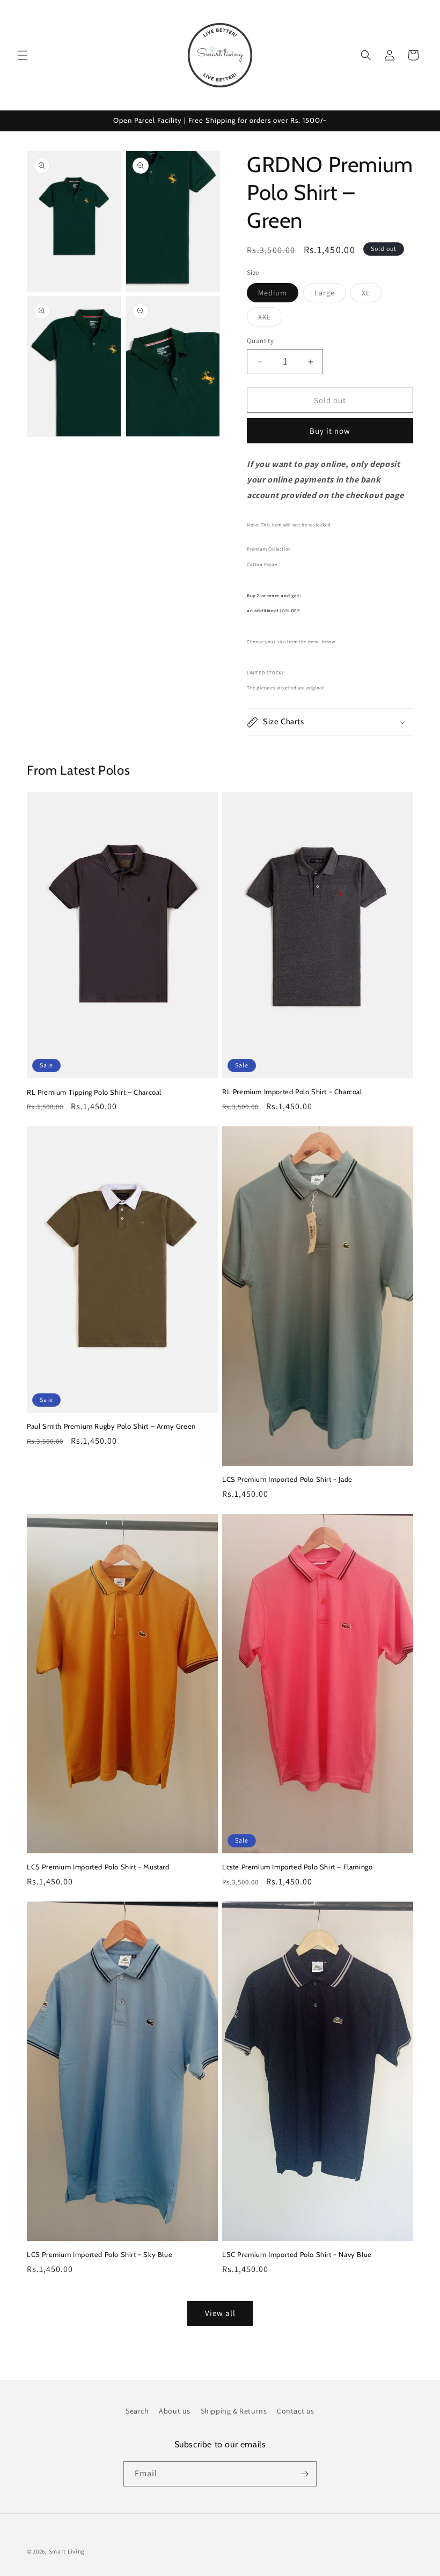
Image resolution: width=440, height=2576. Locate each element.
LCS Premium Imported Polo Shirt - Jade (287, 1479)
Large (330, 295)
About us (175, 2411)
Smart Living (67, 2551)
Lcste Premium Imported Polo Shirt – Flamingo (297, 1867)
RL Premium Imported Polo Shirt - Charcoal (292, 1092)
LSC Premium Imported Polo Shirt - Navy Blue (297, 2254)
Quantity (260, 341)
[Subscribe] (304, 2474)
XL (372, 295)
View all (220, 2313)
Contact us (296, 2411)
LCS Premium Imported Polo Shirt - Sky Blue (100, 2254)
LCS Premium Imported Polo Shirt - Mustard (98, 1867)
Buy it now (330, 431)
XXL (270, 319)
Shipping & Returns (234, 2411)
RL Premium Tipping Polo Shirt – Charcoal (94, 1092)
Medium (278, 295)
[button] (23, 55)
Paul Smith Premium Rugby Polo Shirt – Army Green (111, 1426)
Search (137, 2411)
